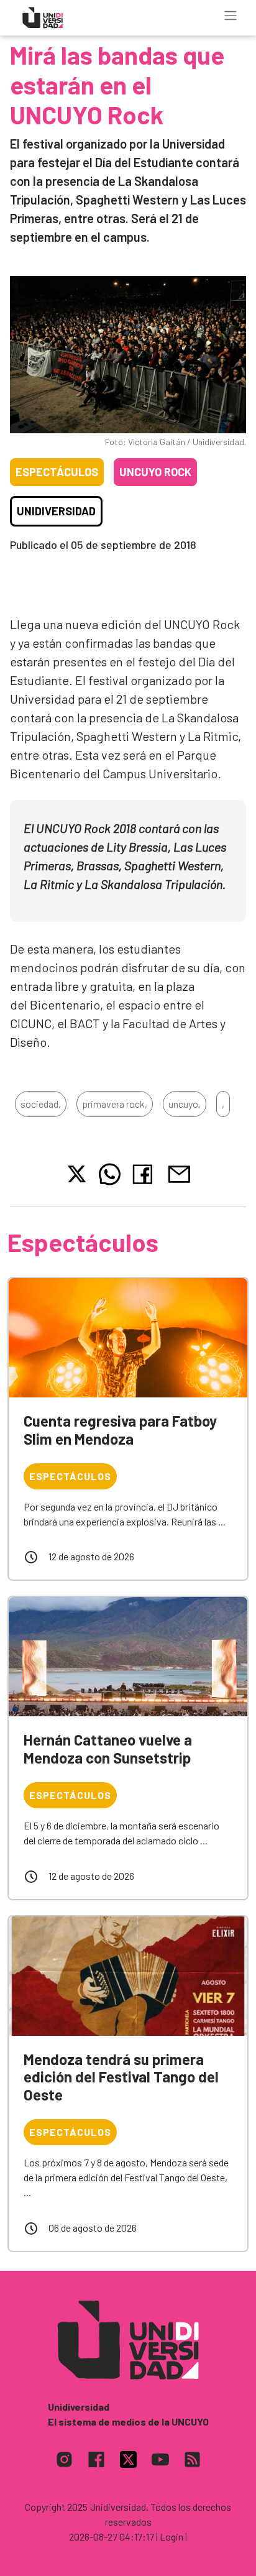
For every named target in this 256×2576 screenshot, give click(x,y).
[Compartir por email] (179, 1173)
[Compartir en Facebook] (145, 1174)
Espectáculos (57, 472)
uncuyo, (185, 1104)
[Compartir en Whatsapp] (110, 1174)
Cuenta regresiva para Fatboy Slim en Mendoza (120, 1430)
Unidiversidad (56, 511)
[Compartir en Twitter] (77, 1174)
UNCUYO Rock (155, 472)
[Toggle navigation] (231, 16)
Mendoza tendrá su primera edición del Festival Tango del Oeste (121, 2077)
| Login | (171, 2537)
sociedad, (41, 1104)
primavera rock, (115, 1104)
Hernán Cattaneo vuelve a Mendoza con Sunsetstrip (108, 1749)
